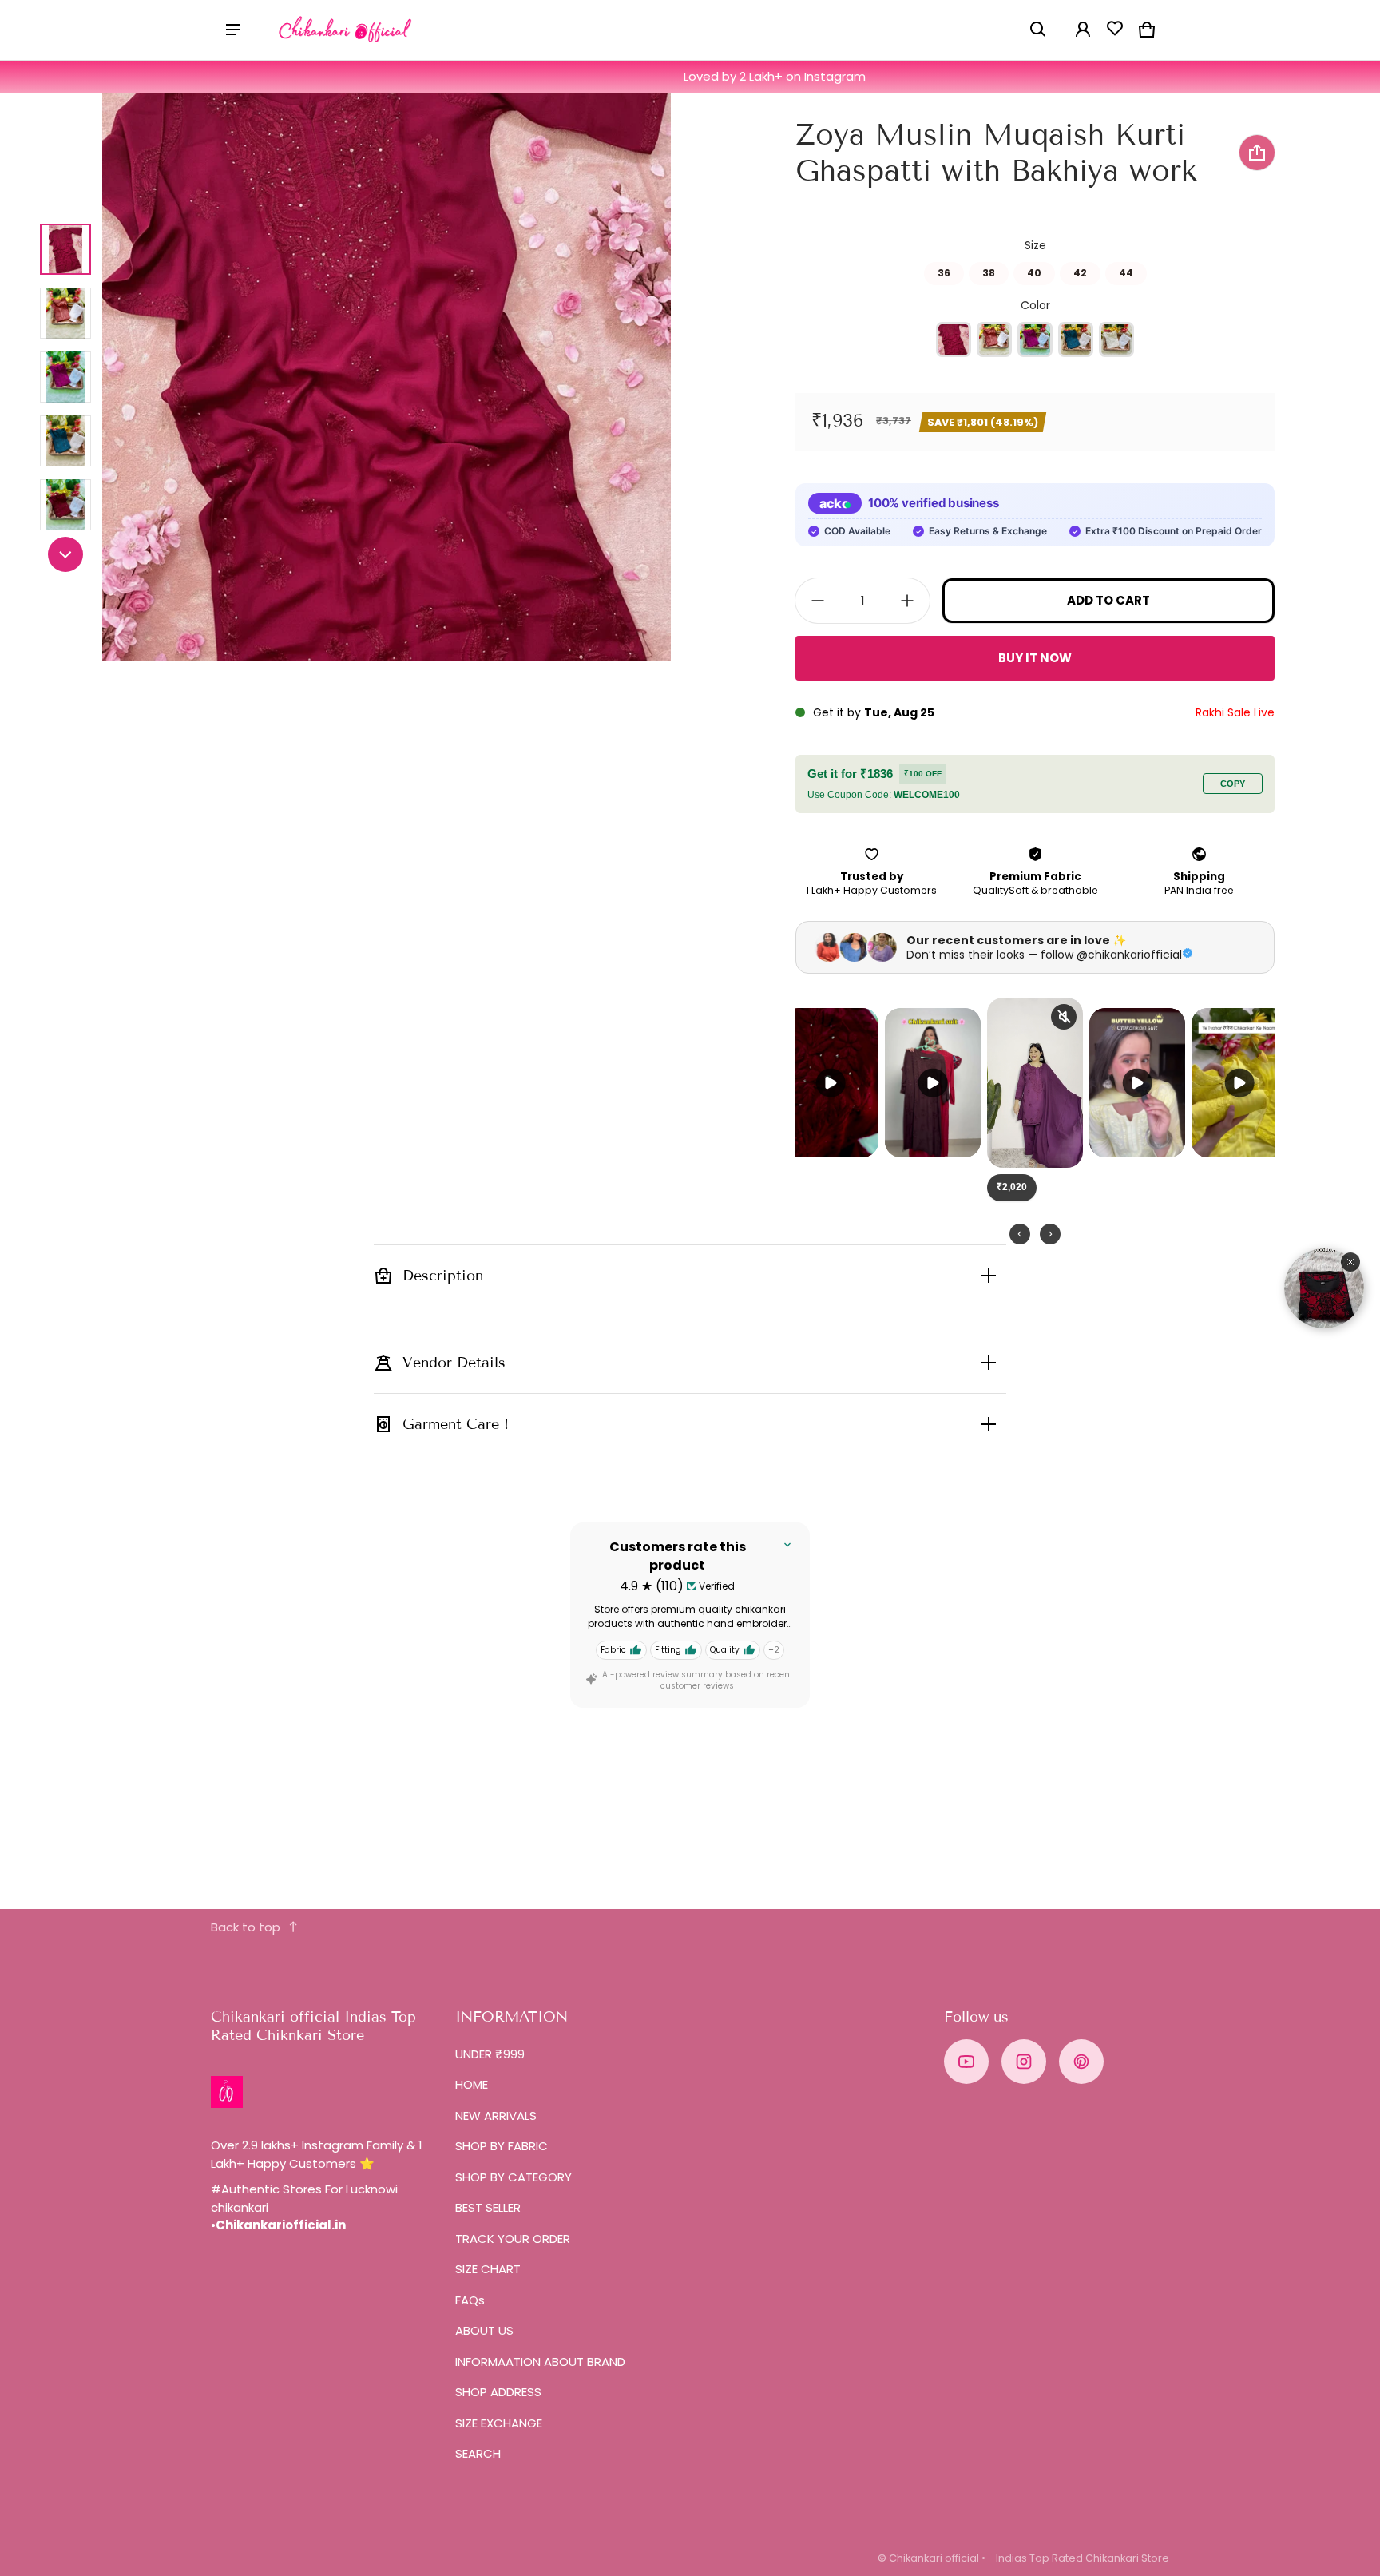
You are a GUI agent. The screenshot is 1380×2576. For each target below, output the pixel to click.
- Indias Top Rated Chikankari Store (1079, 2558)
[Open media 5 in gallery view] (65, 441)
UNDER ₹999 (490, 2054)
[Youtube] (966, 2062)
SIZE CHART (488, 2269)
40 (1034, 271)
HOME (472, 2084)
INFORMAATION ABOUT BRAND (540, 2362)
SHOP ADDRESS (498, 2392)
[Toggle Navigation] (233, 30)
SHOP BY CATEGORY (514, 2177)
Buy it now (1035, 658)
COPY (1233, 784)
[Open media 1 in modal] (387, 377)
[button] (1038, 30)
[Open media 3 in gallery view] (65, 313)
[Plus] (907, 601)
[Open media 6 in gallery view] (65, 505)
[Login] (1083, 30)
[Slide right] (65, 554)
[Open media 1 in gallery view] (65, 249)
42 (1080, 271)
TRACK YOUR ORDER (513, 2239)
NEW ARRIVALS (496, 2116)
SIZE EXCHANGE (499, 2423)
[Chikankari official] (346, 30)
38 (989, 271)
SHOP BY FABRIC (502, 2146)
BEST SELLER (488, 2207)
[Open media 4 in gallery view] (65, 377)
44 (1126, 271)
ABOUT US (484, 2330)
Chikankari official (934, 2558)
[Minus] (818, 601)
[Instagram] (1024, 2062)
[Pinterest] (1081, 2062)
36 (944, 271)
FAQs (470, 2300)
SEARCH (478, 2453)
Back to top (246, 1927)
